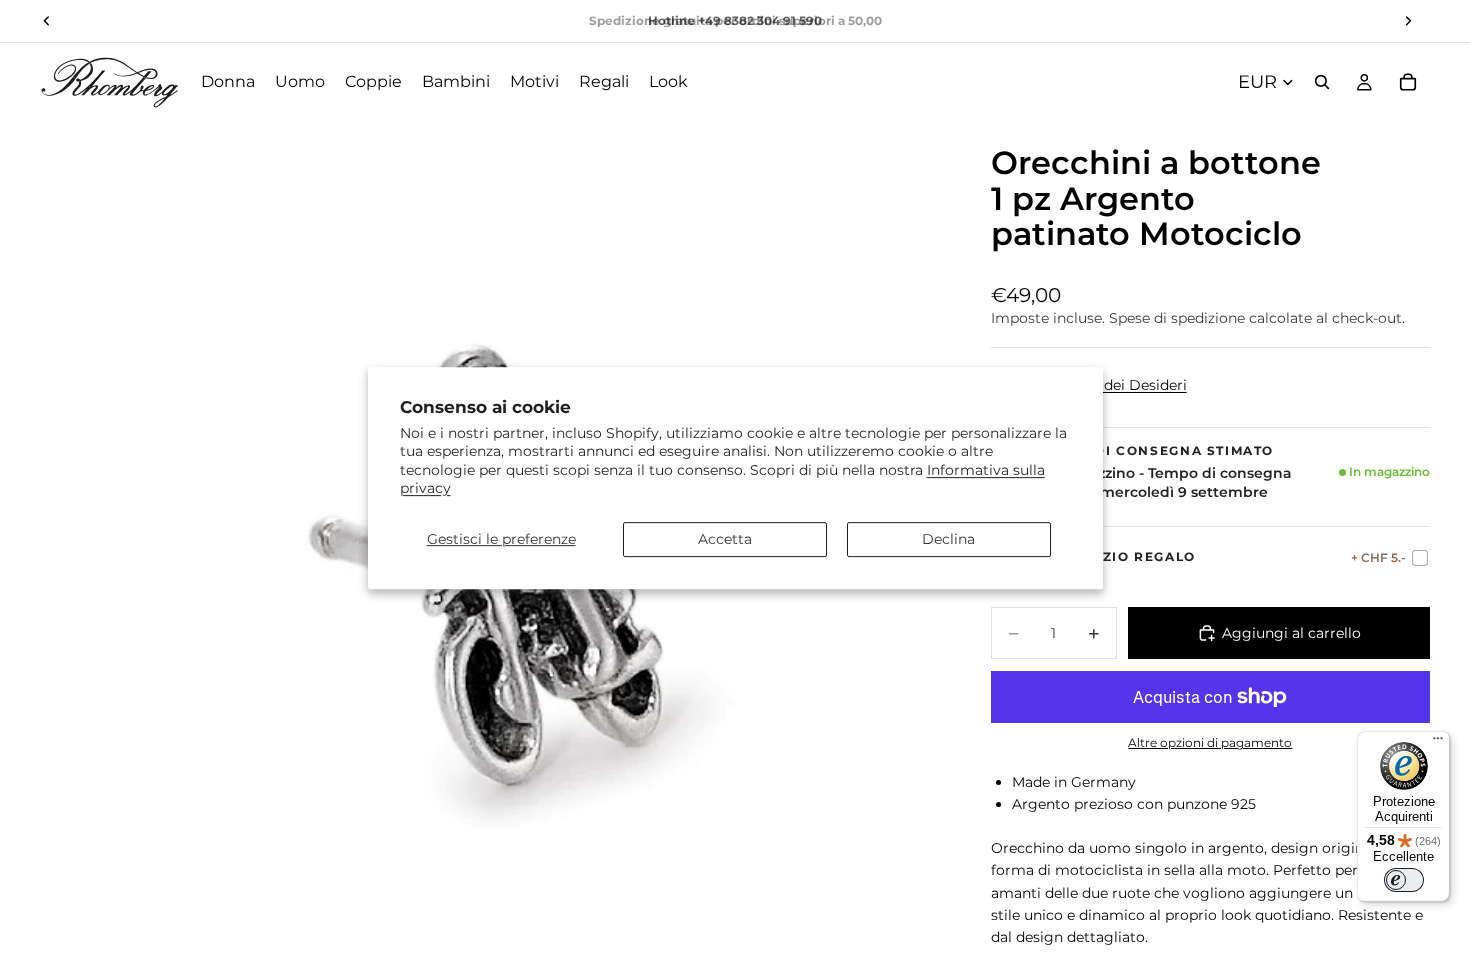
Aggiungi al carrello (1291, 633)
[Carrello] (1408, 82)
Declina (948, 539)
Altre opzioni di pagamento (1210, 743)
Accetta (725, 539)
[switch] (1404, 880)
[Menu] (1438, 743)
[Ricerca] (1322, 82)
